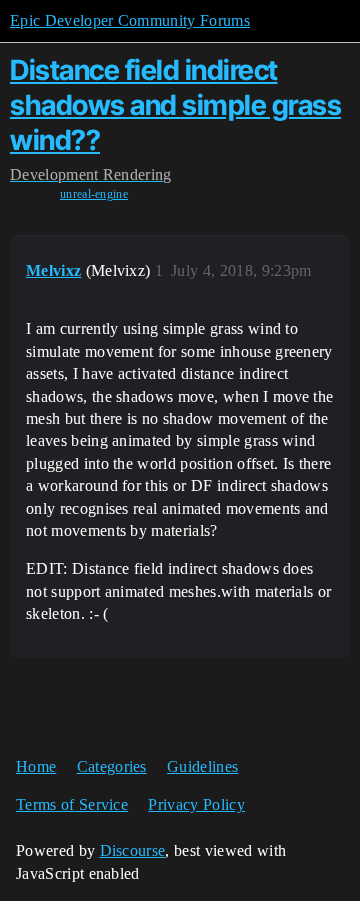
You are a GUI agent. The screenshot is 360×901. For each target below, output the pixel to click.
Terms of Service (72, 804)
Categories (112, 766)
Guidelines (202, 766)
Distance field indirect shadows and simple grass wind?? (175, 105)
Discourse (133, 850)
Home (36, 766)
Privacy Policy (196, 804)
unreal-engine (94, 194)
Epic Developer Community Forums (130, 20)
